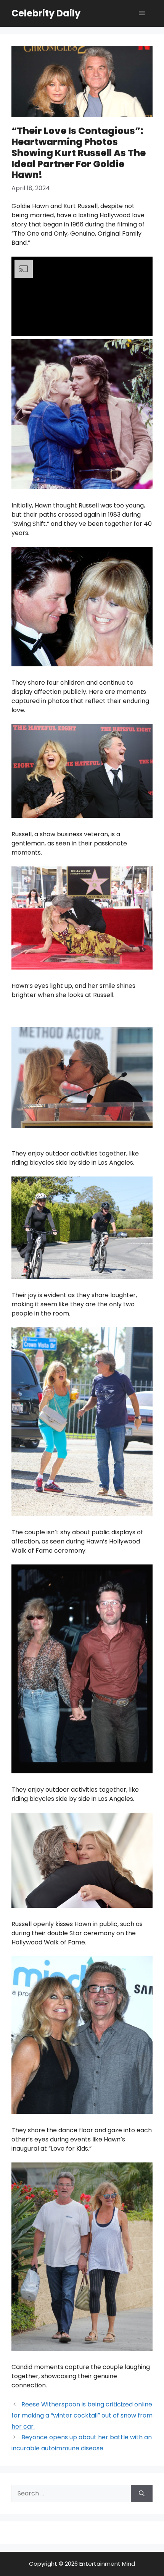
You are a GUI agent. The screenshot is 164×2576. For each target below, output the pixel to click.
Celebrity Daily (46, 13)
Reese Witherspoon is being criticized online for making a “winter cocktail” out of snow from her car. (82, 2415)
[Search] (142, 2494)
